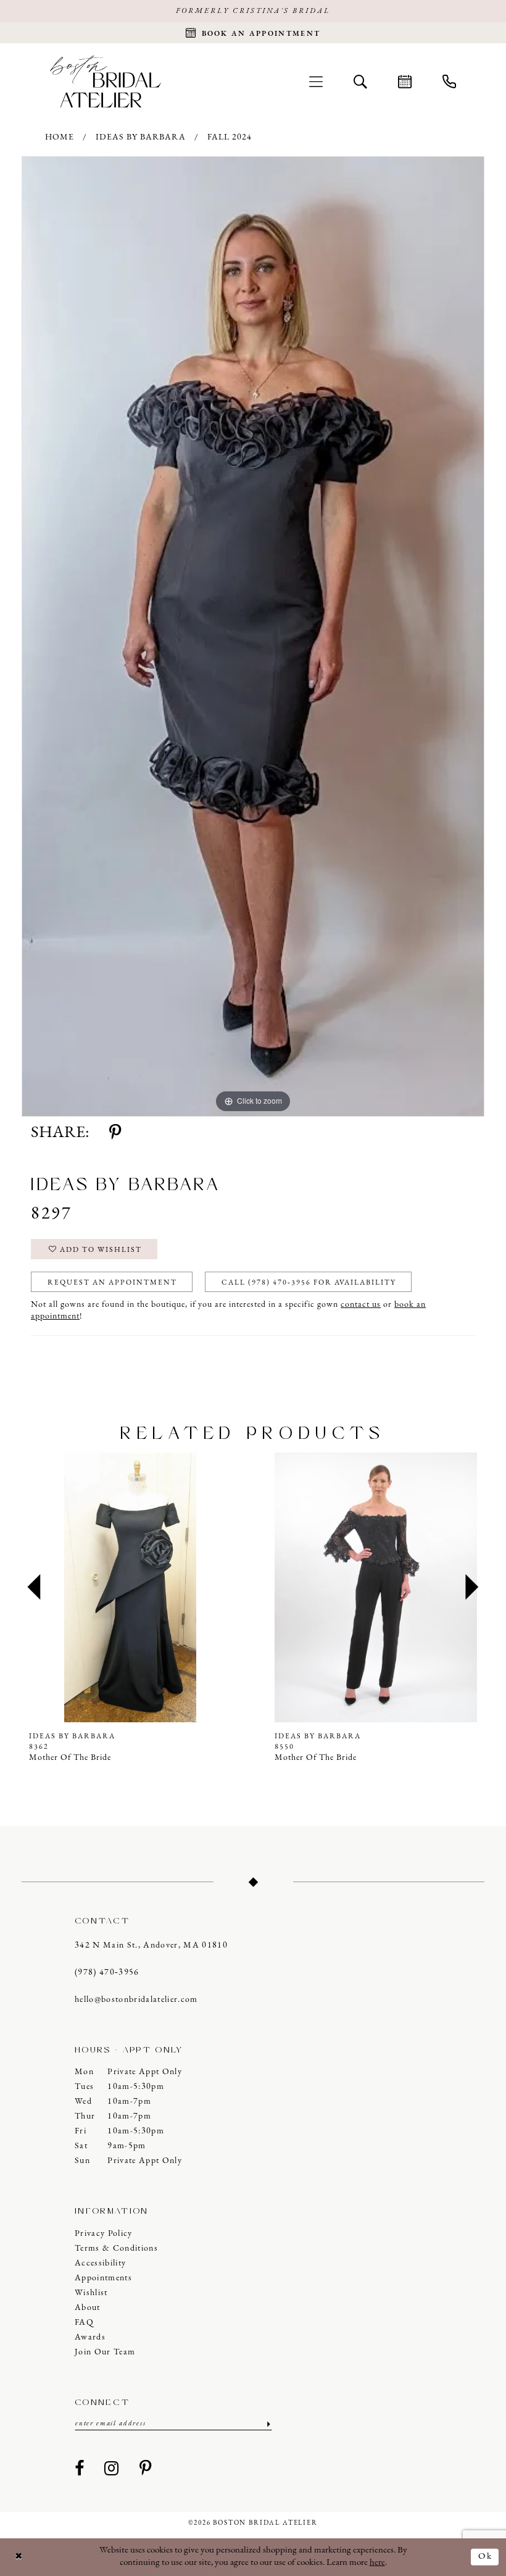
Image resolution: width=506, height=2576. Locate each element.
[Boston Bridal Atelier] (106, 81)
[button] (316, 81)
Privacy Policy (104, 2234)
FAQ (84, 2323)
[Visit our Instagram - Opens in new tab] (112, 2469)
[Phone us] (449, 81)
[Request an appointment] (405, 81)
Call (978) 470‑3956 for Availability (309, 1283)
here (377, 2563)
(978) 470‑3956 (107, 1973)
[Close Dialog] (19, 2557)
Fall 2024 (230, 137)
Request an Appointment (112, 1283)
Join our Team (105, 2352)
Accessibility (100, 2263)
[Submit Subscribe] (268, 2424)
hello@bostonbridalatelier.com (136, 2000)
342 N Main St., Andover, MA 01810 (151, 1945)
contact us (361, 1305)
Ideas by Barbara (141, 137)
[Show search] (360, 81)
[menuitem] (316, 81)
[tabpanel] (253, 636)
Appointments (103, 2278)
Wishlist (91, 2293)
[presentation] (149, 1588)
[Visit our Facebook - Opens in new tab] (80, 2469)
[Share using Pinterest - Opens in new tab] (115, 1133)
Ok (485, 2557)
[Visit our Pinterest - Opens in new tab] (146, 2469)
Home (60, 137)
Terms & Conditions (116, 2249)
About (88, 2308)
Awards (90, 2337)
